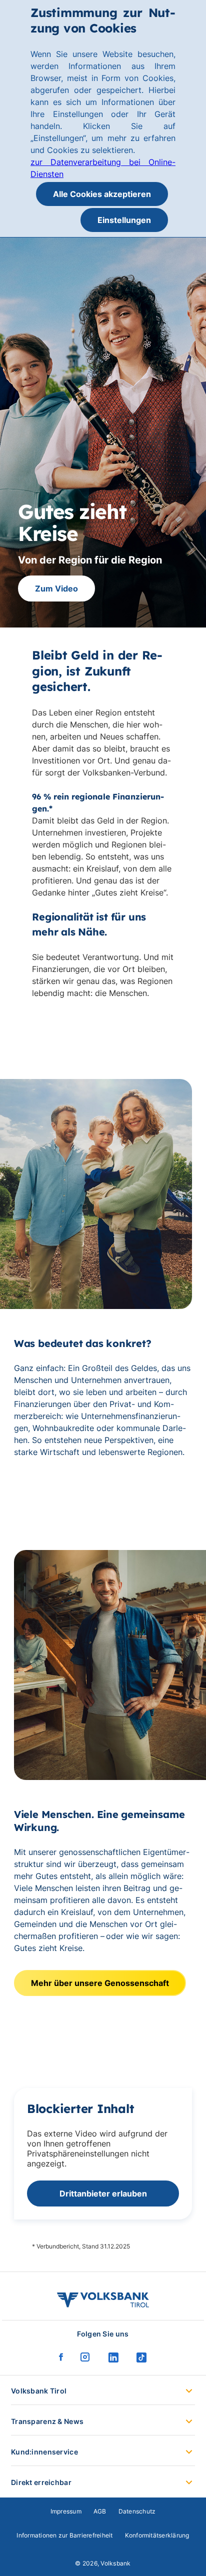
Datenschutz (137, 2511)
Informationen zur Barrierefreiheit (64, 2535)
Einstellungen (124, 220)
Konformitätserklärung (157, 2535)
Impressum (66, 2511)
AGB (100, 2511)
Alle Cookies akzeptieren (102, 194)
